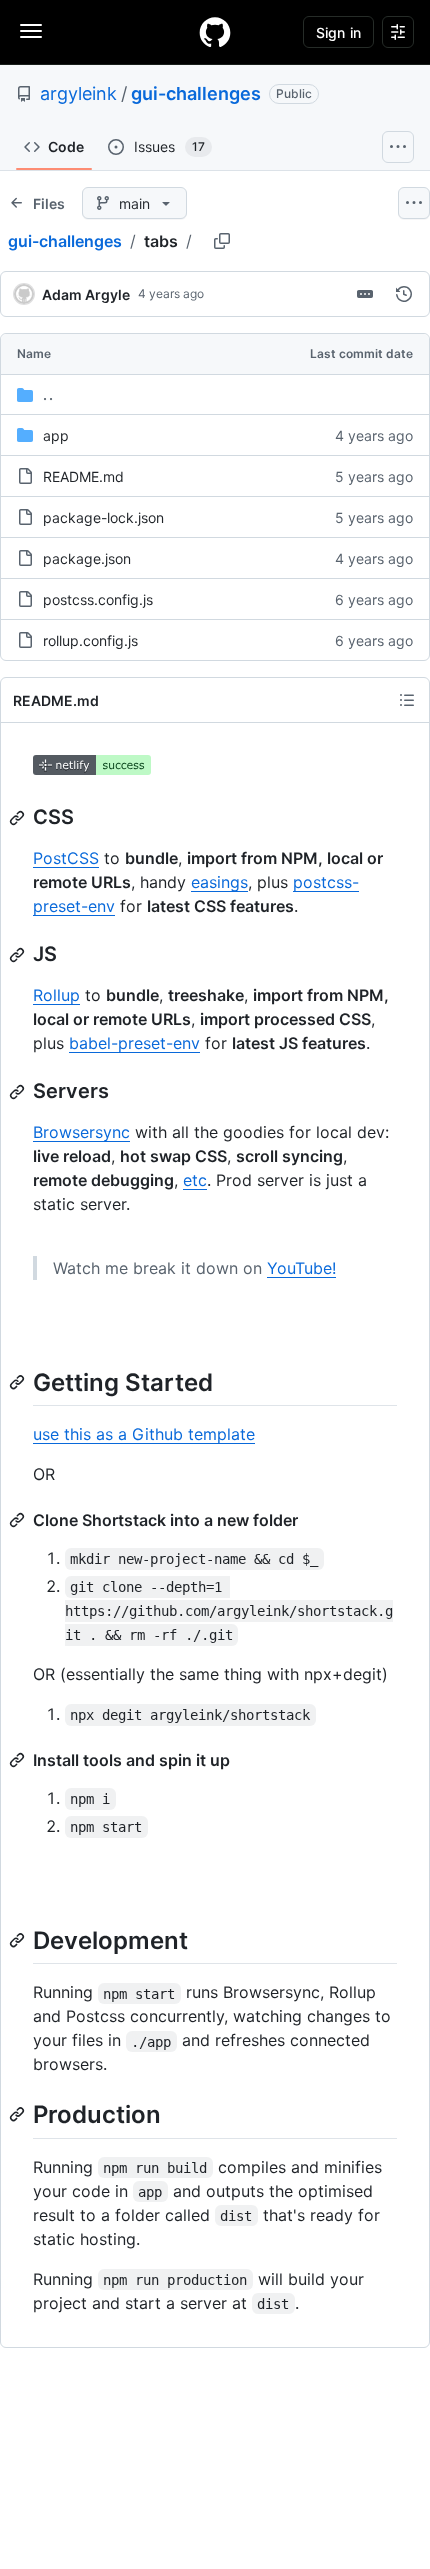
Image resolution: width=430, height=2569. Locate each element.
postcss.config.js (98, 599)
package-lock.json (103, 517)
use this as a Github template (144, 1434)
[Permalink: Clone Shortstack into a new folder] (19, 1520)
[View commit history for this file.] (404, 294)
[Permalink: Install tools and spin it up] (19, 1760)
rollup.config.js (90, 640)
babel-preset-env (134, 1043)
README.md (83, 476)
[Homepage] (215, 32)
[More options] (414, 203)
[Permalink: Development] (19, 1940)
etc (195, 1180)
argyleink (78, 93)
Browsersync (81, 1132)
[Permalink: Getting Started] (19, 1382)
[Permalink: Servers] (19, 1092)
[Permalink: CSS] (19, 818)
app (56, 435)
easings (219, 882)
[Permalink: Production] (19, 2115)
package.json (87, 558)
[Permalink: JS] (19, 955)
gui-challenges (196, 93)
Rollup (56, 995)
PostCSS (66, 858)
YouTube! (301, 1268)
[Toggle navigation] (31, 31)
